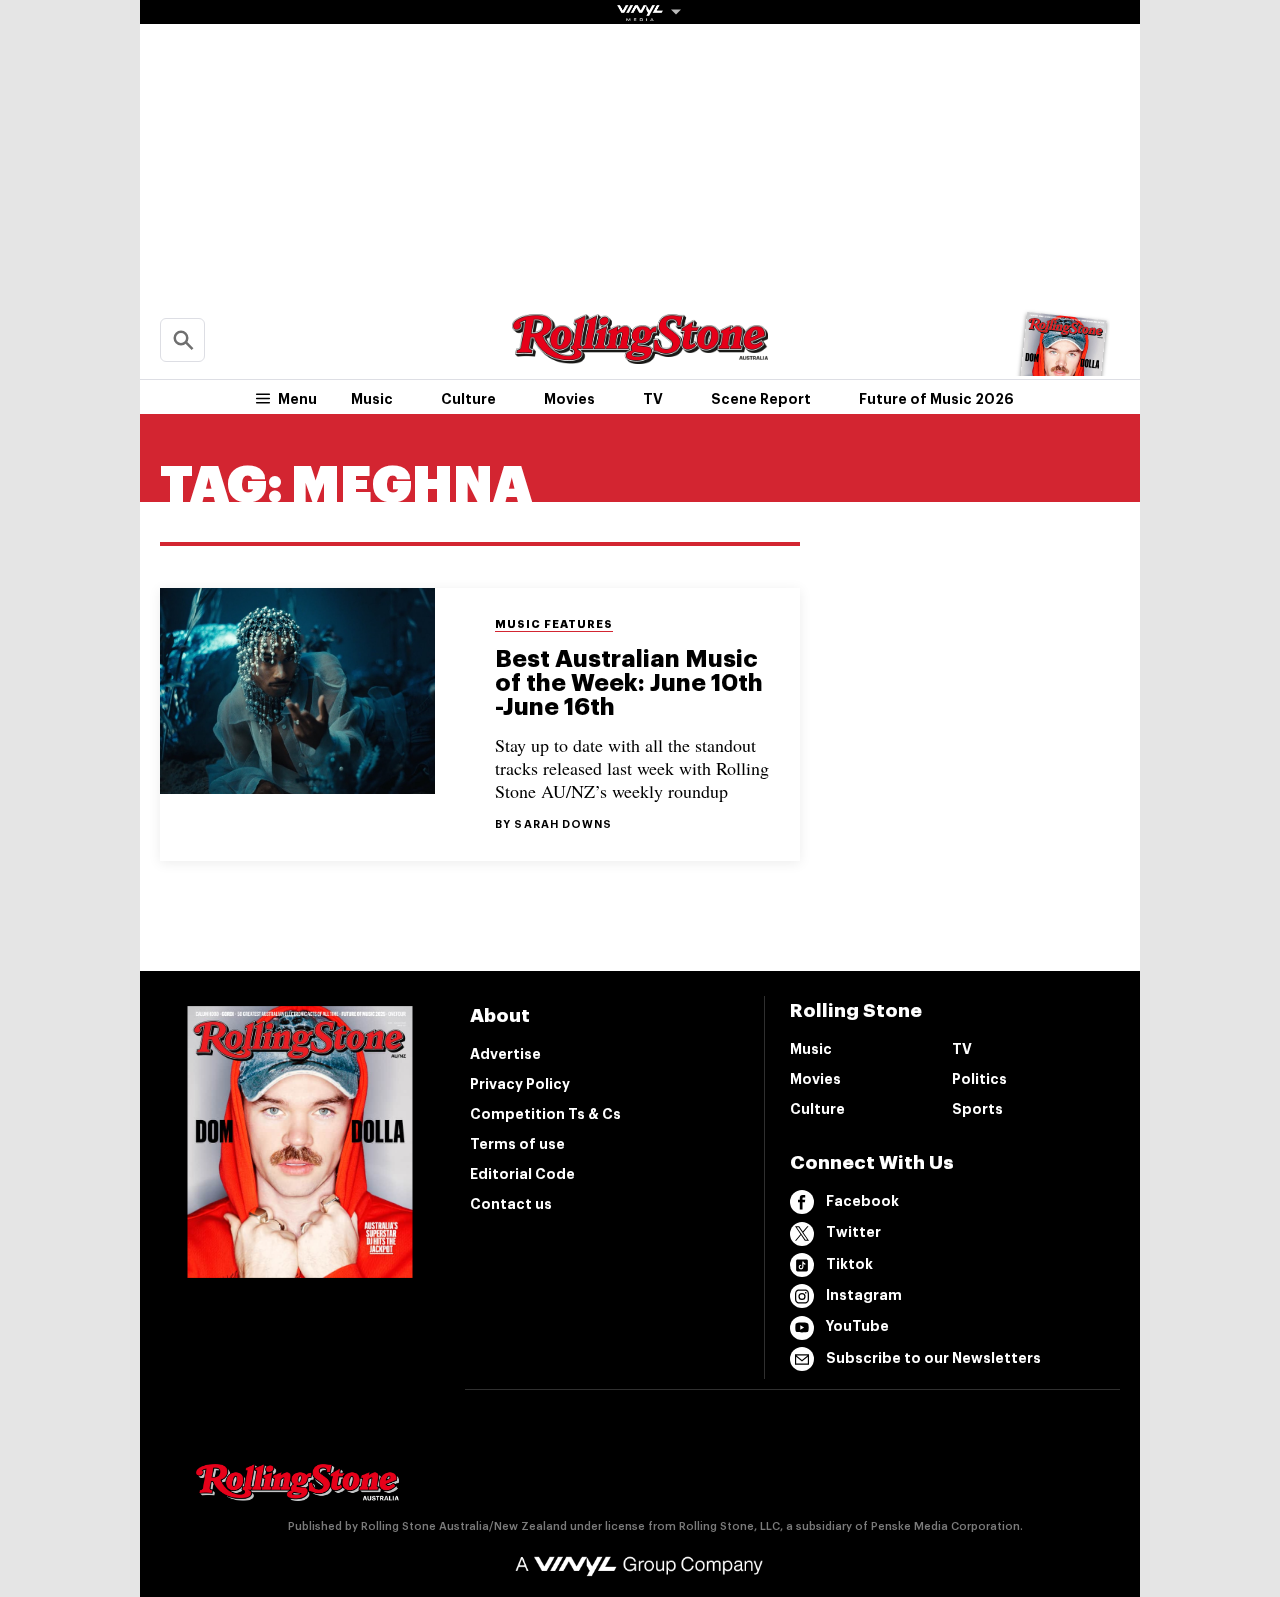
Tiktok (849, 1264)
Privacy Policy (520, 1084)
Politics (979, 1079)
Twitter (853, 1232)
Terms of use (517, 1144)
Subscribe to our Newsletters (933, 1358)
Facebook (862, 1201)
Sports (977, 1109)
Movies (569, 399)
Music (372, 399)
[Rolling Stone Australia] (640, 354)
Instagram (864, 1295)
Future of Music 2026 (936, 399)
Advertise (505, 1054)
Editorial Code (522, 1174)
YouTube (857, 1326)
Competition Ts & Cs (545, 1114)
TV (653, 399)
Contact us (511, 1204)
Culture (468, 399)
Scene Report (761, 399)
